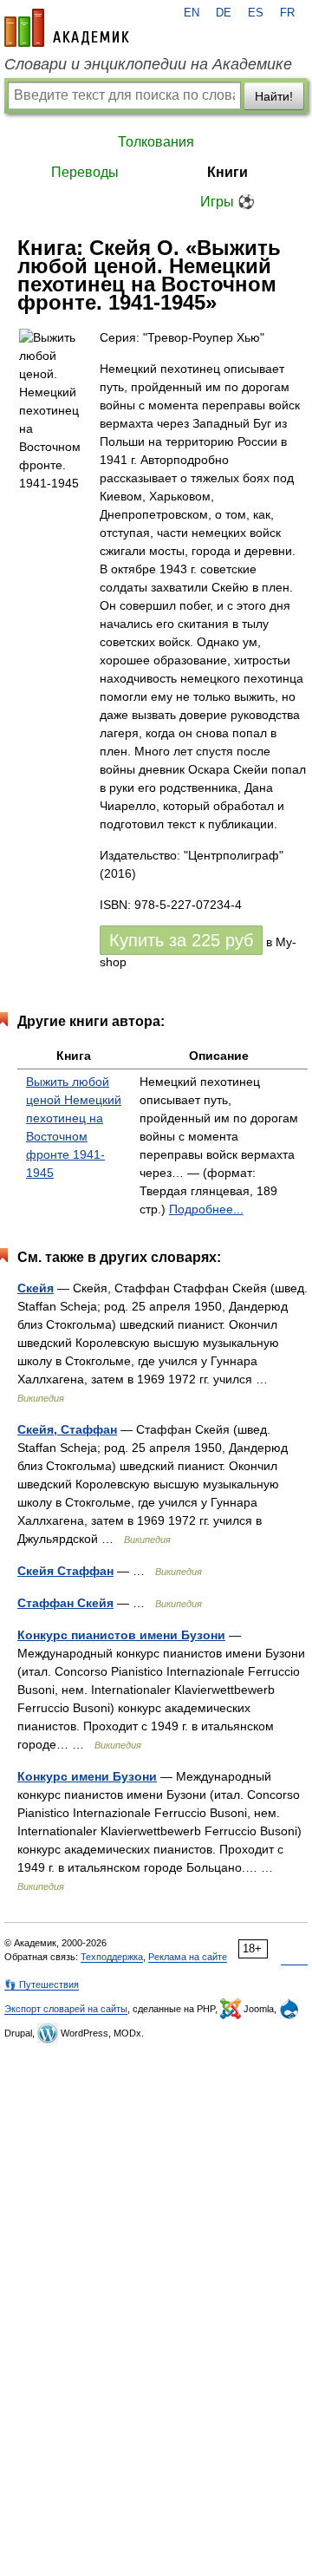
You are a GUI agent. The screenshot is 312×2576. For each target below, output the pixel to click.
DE (224, 13)
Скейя (36, 1288)
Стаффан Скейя (65, 1603)
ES (256, 13)
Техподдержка (112, 1957)
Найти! (274, 96)
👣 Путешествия (42, 1984)
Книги (227, 172)
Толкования (156, 142)
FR (287, 13)
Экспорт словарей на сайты (66, 2009)
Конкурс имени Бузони (87, 1776)
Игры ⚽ (227, 202)
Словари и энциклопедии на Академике (148, 64)
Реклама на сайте (188, 1957)
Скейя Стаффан (65, 1571)
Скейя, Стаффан (67, 1429)
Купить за (181, 940)
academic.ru (67, 28)
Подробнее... (206, 1209)
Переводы (85, 172)
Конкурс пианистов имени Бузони (121, 1635)
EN (192, 13)
